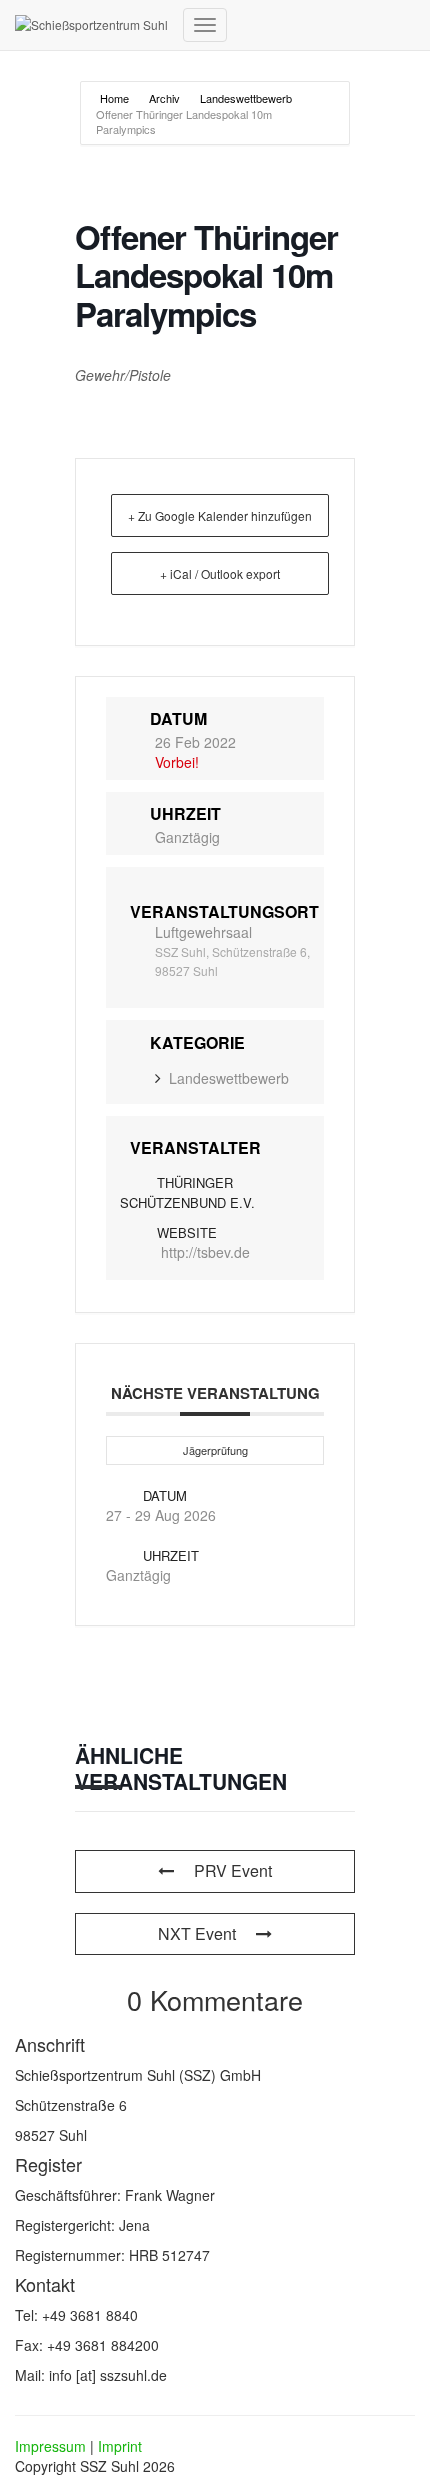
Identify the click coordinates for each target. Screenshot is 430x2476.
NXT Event (197, 1933)
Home (116, 98)
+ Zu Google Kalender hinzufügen (220, 515)
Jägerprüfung (215, 1450)
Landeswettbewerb (246, 98)
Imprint (120, 2446)
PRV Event (233, 1870)
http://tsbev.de (205, 1252)
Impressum (50, 2446)
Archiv (164, 98)
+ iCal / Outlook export (220, 573)
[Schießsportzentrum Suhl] (91, 25)
